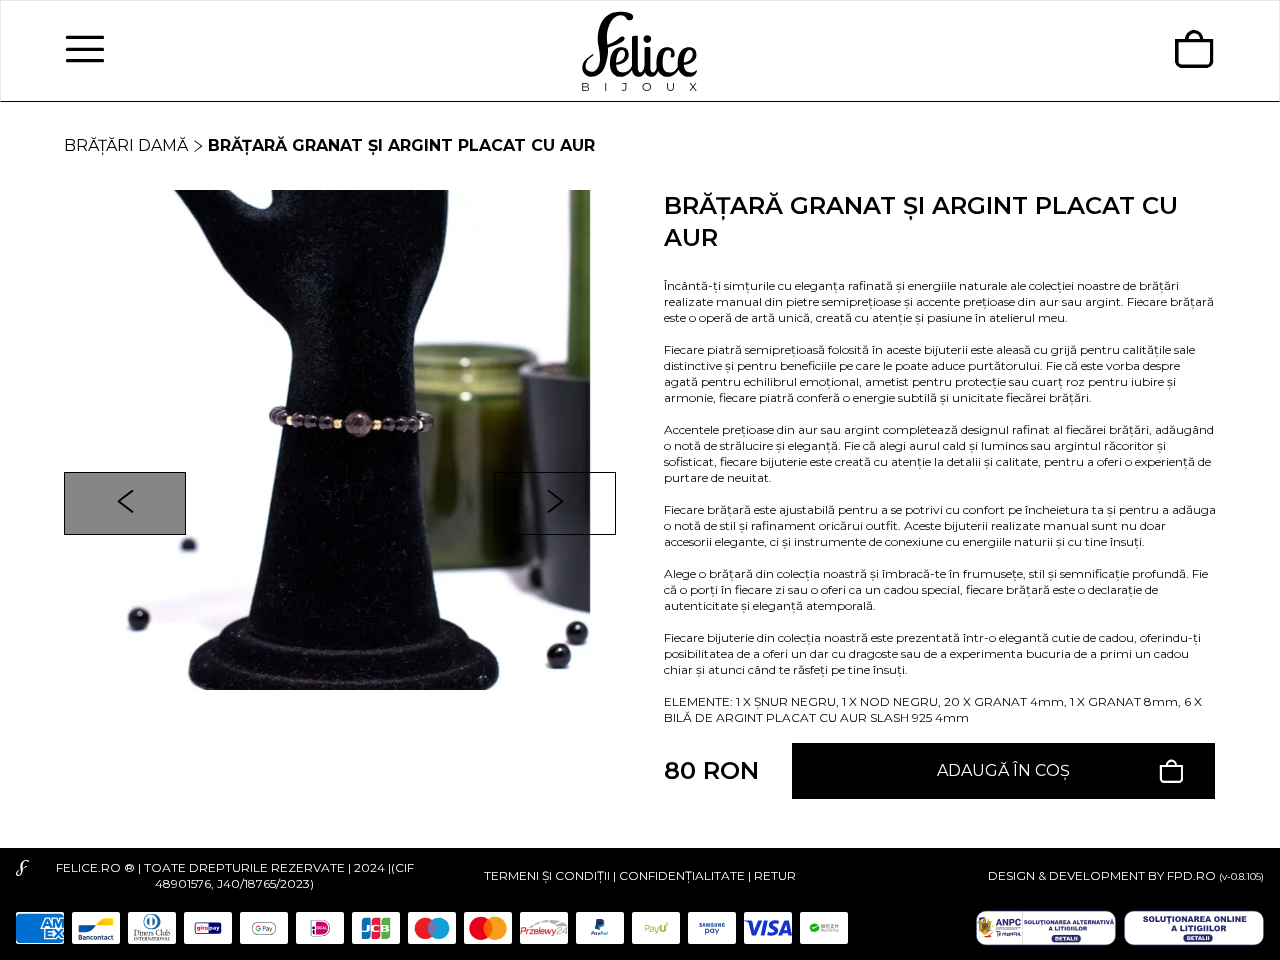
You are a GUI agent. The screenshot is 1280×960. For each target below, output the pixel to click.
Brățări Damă (126, 145)
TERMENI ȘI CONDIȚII (547, 875)
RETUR (775, 875)
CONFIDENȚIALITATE (682, 875)
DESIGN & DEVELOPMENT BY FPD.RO (1102, 875)
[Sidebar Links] (85, 51)
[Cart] (1194, 51)
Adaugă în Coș (1003, 770)
